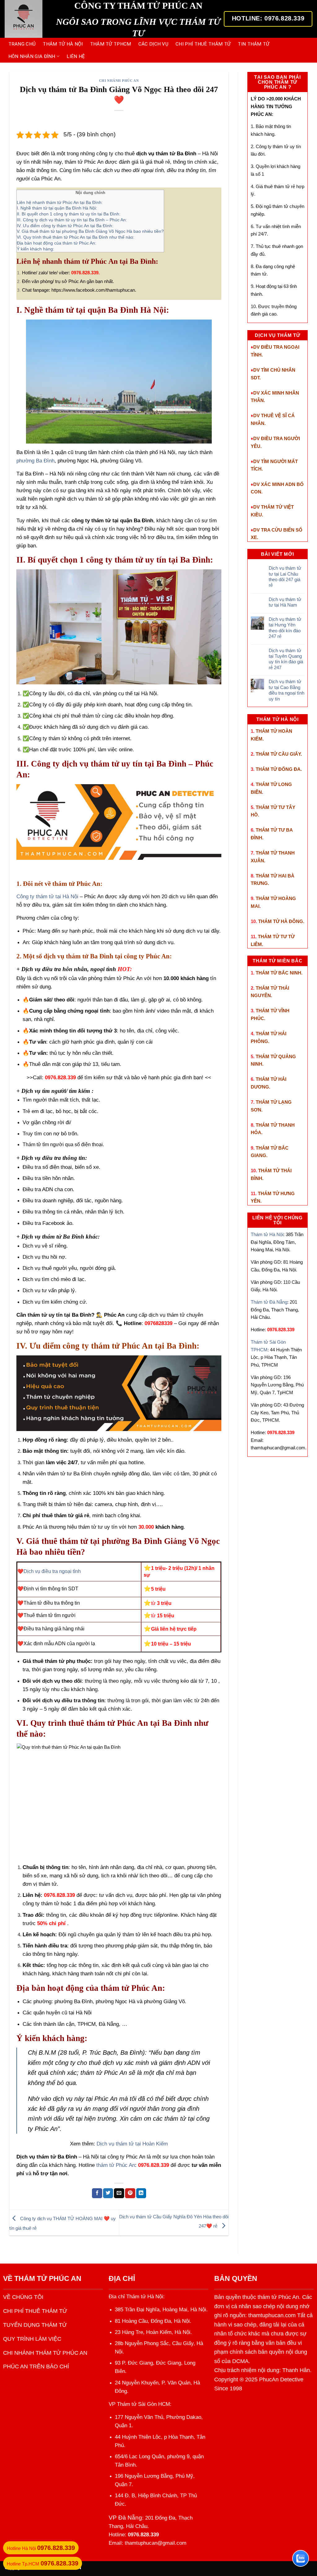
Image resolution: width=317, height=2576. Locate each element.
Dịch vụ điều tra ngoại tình (52, 1571)
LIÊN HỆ (76, 56)
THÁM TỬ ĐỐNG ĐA (278, 769)
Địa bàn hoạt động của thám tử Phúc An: (56, 243)
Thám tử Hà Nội (267, 1234)
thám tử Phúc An (116, 2165)
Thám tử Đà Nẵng (269, 1302)
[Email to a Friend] (119, 2193)
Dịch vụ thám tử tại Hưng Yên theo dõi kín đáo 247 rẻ (285, 628)
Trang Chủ (22, 44)
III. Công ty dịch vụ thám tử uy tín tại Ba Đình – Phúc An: (72, 220)
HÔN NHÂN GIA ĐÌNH (32, 56)
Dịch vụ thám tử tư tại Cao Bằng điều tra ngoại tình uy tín (287, 690)
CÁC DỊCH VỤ (153, 44)
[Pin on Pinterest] (130, 2193)
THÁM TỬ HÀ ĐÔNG (281, 921)
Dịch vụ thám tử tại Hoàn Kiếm (132, 2144)
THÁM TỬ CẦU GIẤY (278, 754)
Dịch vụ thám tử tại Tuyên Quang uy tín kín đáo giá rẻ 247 (286, 659)
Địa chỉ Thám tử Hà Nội (136, 2297)
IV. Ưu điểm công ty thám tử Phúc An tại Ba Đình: (65, 226)
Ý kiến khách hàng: (35, 249)
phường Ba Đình (35, 461)
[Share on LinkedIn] (141, 2193)
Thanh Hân (296, 2370)
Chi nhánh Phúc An (119, 81)
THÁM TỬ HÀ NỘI (63, 44)
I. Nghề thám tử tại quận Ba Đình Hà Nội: (57, 208)
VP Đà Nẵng (125, 2518)
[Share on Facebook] (97, 2193)
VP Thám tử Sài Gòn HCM (139, 2404)
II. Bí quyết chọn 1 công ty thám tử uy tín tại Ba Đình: (69, 214)
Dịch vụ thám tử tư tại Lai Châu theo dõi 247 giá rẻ (285, 577)
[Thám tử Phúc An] (24, 19)
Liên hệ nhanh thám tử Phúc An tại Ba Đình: (60, 202)
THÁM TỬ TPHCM (111, 44)
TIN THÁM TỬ (254, 44)
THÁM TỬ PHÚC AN (48, 2278)
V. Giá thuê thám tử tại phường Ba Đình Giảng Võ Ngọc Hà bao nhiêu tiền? (90, 231)
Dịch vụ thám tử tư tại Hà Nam (285, 602)
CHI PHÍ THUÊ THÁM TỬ (203, 44)
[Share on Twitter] (108, 2193)
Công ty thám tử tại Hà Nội (47, 897)
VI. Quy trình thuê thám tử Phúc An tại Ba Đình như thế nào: (76, 237)
